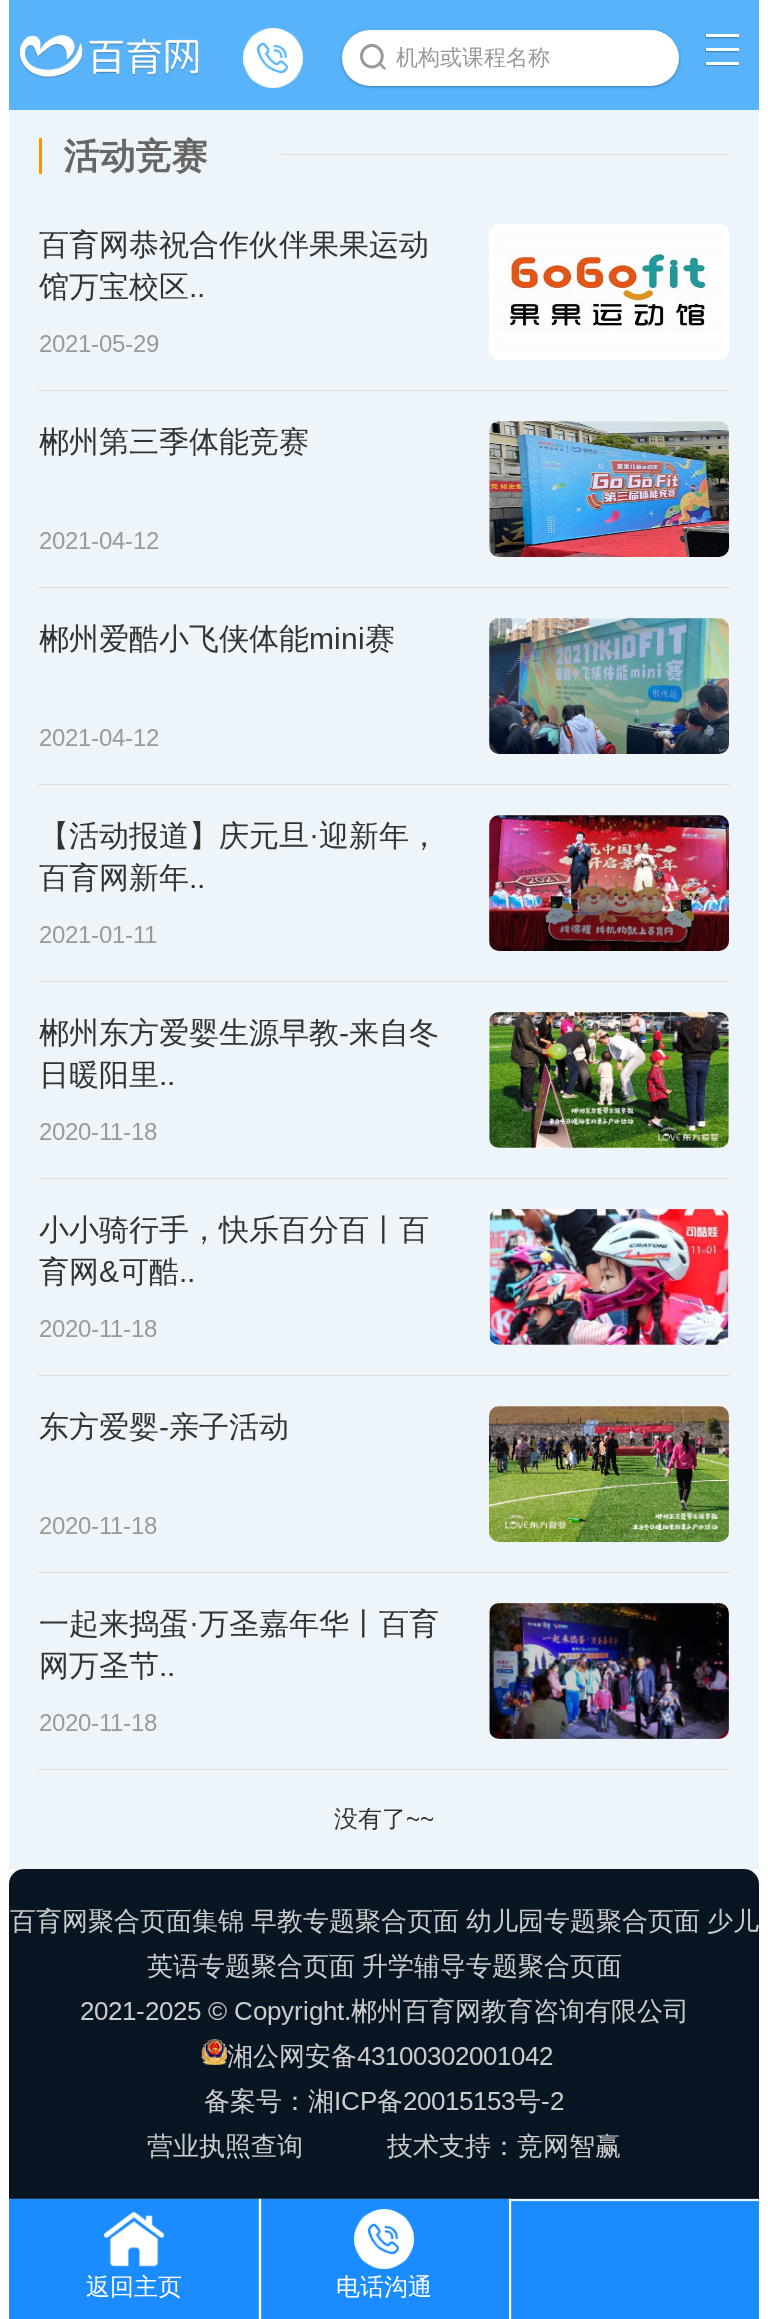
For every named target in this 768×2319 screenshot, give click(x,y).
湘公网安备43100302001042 (390, 2056)
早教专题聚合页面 (355, 1921)
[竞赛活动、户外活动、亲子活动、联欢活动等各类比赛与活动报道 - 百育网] (134, 2234)
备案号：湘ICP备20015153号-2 (384, 2101)
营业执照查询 (225, 2146)
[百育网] (113, 46)
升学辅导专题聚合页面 (492, 1966)
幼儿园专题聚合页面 (583, 1921)
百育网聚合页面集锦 (127, 1921)
